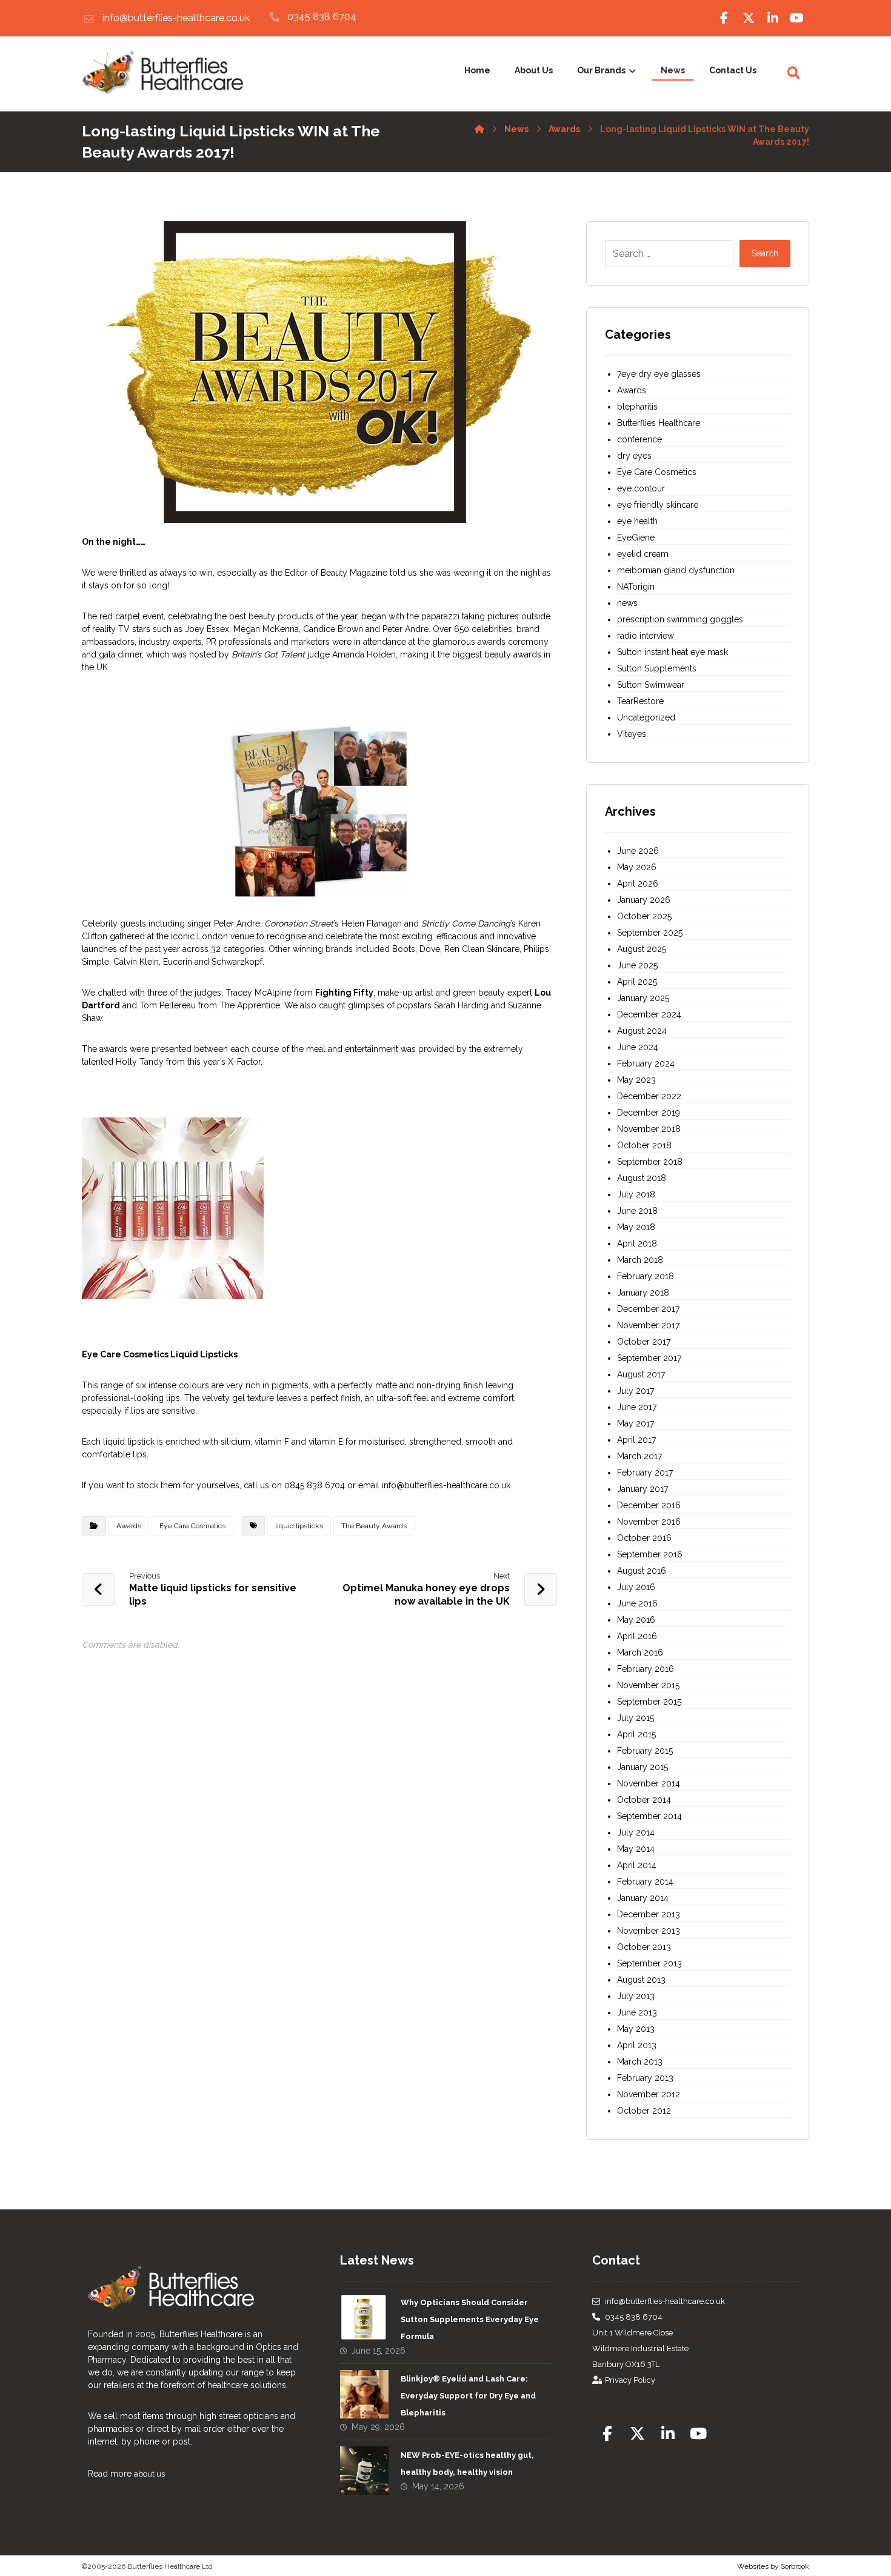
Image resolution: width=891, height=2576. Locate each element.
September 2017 (649, 1358)
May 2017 (636, 1423)
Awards (129, 1526)
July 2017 (636, 1391)
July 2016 (636, 1587)
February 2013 (645, 2078)
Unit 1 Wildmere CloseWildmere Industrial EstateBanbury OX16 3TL (640, 2348)
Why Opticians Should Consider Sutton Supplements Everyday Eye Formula (470, 2319)
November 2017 (648, 1325)
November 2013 (649, 1931)
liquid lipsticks (299, 1526)
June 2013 (637, 2012)
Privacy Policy (630, 2380)
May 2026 (637, 867)
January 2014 (643, 1898)
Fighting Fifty (344, 993)
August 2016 (642, 1571)
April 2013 (637, 2045)
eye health (637, 521)
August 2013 (641, 1980)
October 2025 (644, 916)
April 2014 (637, 1865)
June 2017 (637, 1407)
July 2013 (636, 1996)
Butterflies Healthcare (659, 423)
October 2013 (644, 1947)
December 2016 (649, 1505)
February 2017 (645, 1473)
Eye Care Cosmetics (192, 1526)
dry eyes (634, 456)
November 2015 (648, 1685)
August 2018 (642, 1178)
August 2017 (641, 1374)
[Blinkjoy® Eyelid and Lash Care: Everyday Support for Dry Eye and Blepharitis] (364, 2394)
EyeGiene (636, 537)
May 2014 (636, 1849)
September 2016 (650, 1554)
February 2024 (646, 1063)
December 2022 (649, 1096)
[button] (724, 18)
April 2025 (637, 982)
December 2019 (649, 1113)
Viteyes (632, 734)
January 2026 (644, 900)
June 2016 (637, 1603)
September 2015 (649, 1702)
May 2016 (636, 1620)
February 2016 (646, 1669)
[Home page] (479, 127)
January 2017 (642, 1489)
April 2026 (638, 884)
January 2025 (643, 998)
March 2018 (640, 1260)
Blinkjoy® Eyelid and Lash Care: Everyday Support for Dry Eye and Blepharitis (468, 2396)
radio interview (646, 636)
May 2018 (636, 1227)
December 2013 (649, 1914)
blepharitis (637, 407)
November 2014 (649, 1783)
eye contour (641, 488)
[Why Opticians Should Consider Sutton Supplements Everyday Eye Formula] (364, 2318)
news (627, 603)
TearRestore (640, 701)
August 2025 (642, 949)
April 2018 (637, 1243)
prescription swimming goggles (680, 619)
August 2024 (642, 1031)
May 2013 (636, 2029)
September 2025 (650, 933)
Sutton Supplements (657, 668)
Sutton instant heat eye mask (672, 652)
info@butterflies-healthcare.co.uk (665, 2301)
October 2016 (644, 1538)
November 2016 (649, 1522)
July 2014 (636, 1832)
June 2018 (637, 1211)
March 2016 (640, 1652)
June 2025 (637, 965)
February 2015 (645, 1751)
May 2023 (636, 1080)
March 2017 (639, 1456)
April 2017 (636, 1440)
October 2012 (644, 2111)
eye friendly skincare (658, 505)
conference (639, 439)
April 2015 (636, 1734)
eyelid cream (643, 554)
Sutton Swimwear (651, 685)
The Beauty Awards (374, 1526)
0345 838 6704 (634, 2317)
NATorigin (636, 587)
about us (149, 2474)
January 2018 (643, 1293)
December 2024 (649, 1014)
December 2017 (648, 1309)
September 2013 (649, 1963)
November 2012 (649, 2094)
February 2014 (645, 1882)
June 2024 (638, 1047)
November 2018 (649, 1129)
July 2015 (636, 1718)
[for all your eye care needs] (162, 74)
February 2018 (646, 1276)
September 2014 (649, 1816)
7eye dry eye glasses (659, 374)
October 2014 (644, 1800)
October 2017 (644, 1342)
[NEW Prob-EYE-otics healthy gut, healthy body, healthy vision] (364, 2471)
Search (765, 253)
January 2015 (642, 1767)
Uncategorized (646, 717)
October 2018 (644, 1145)
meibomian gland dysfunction (676, 570)
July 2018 (636, 1194)
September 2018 (650, 1162)
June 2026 (638, 851)
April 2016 (637, 1636)
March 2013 (640, 2062)
